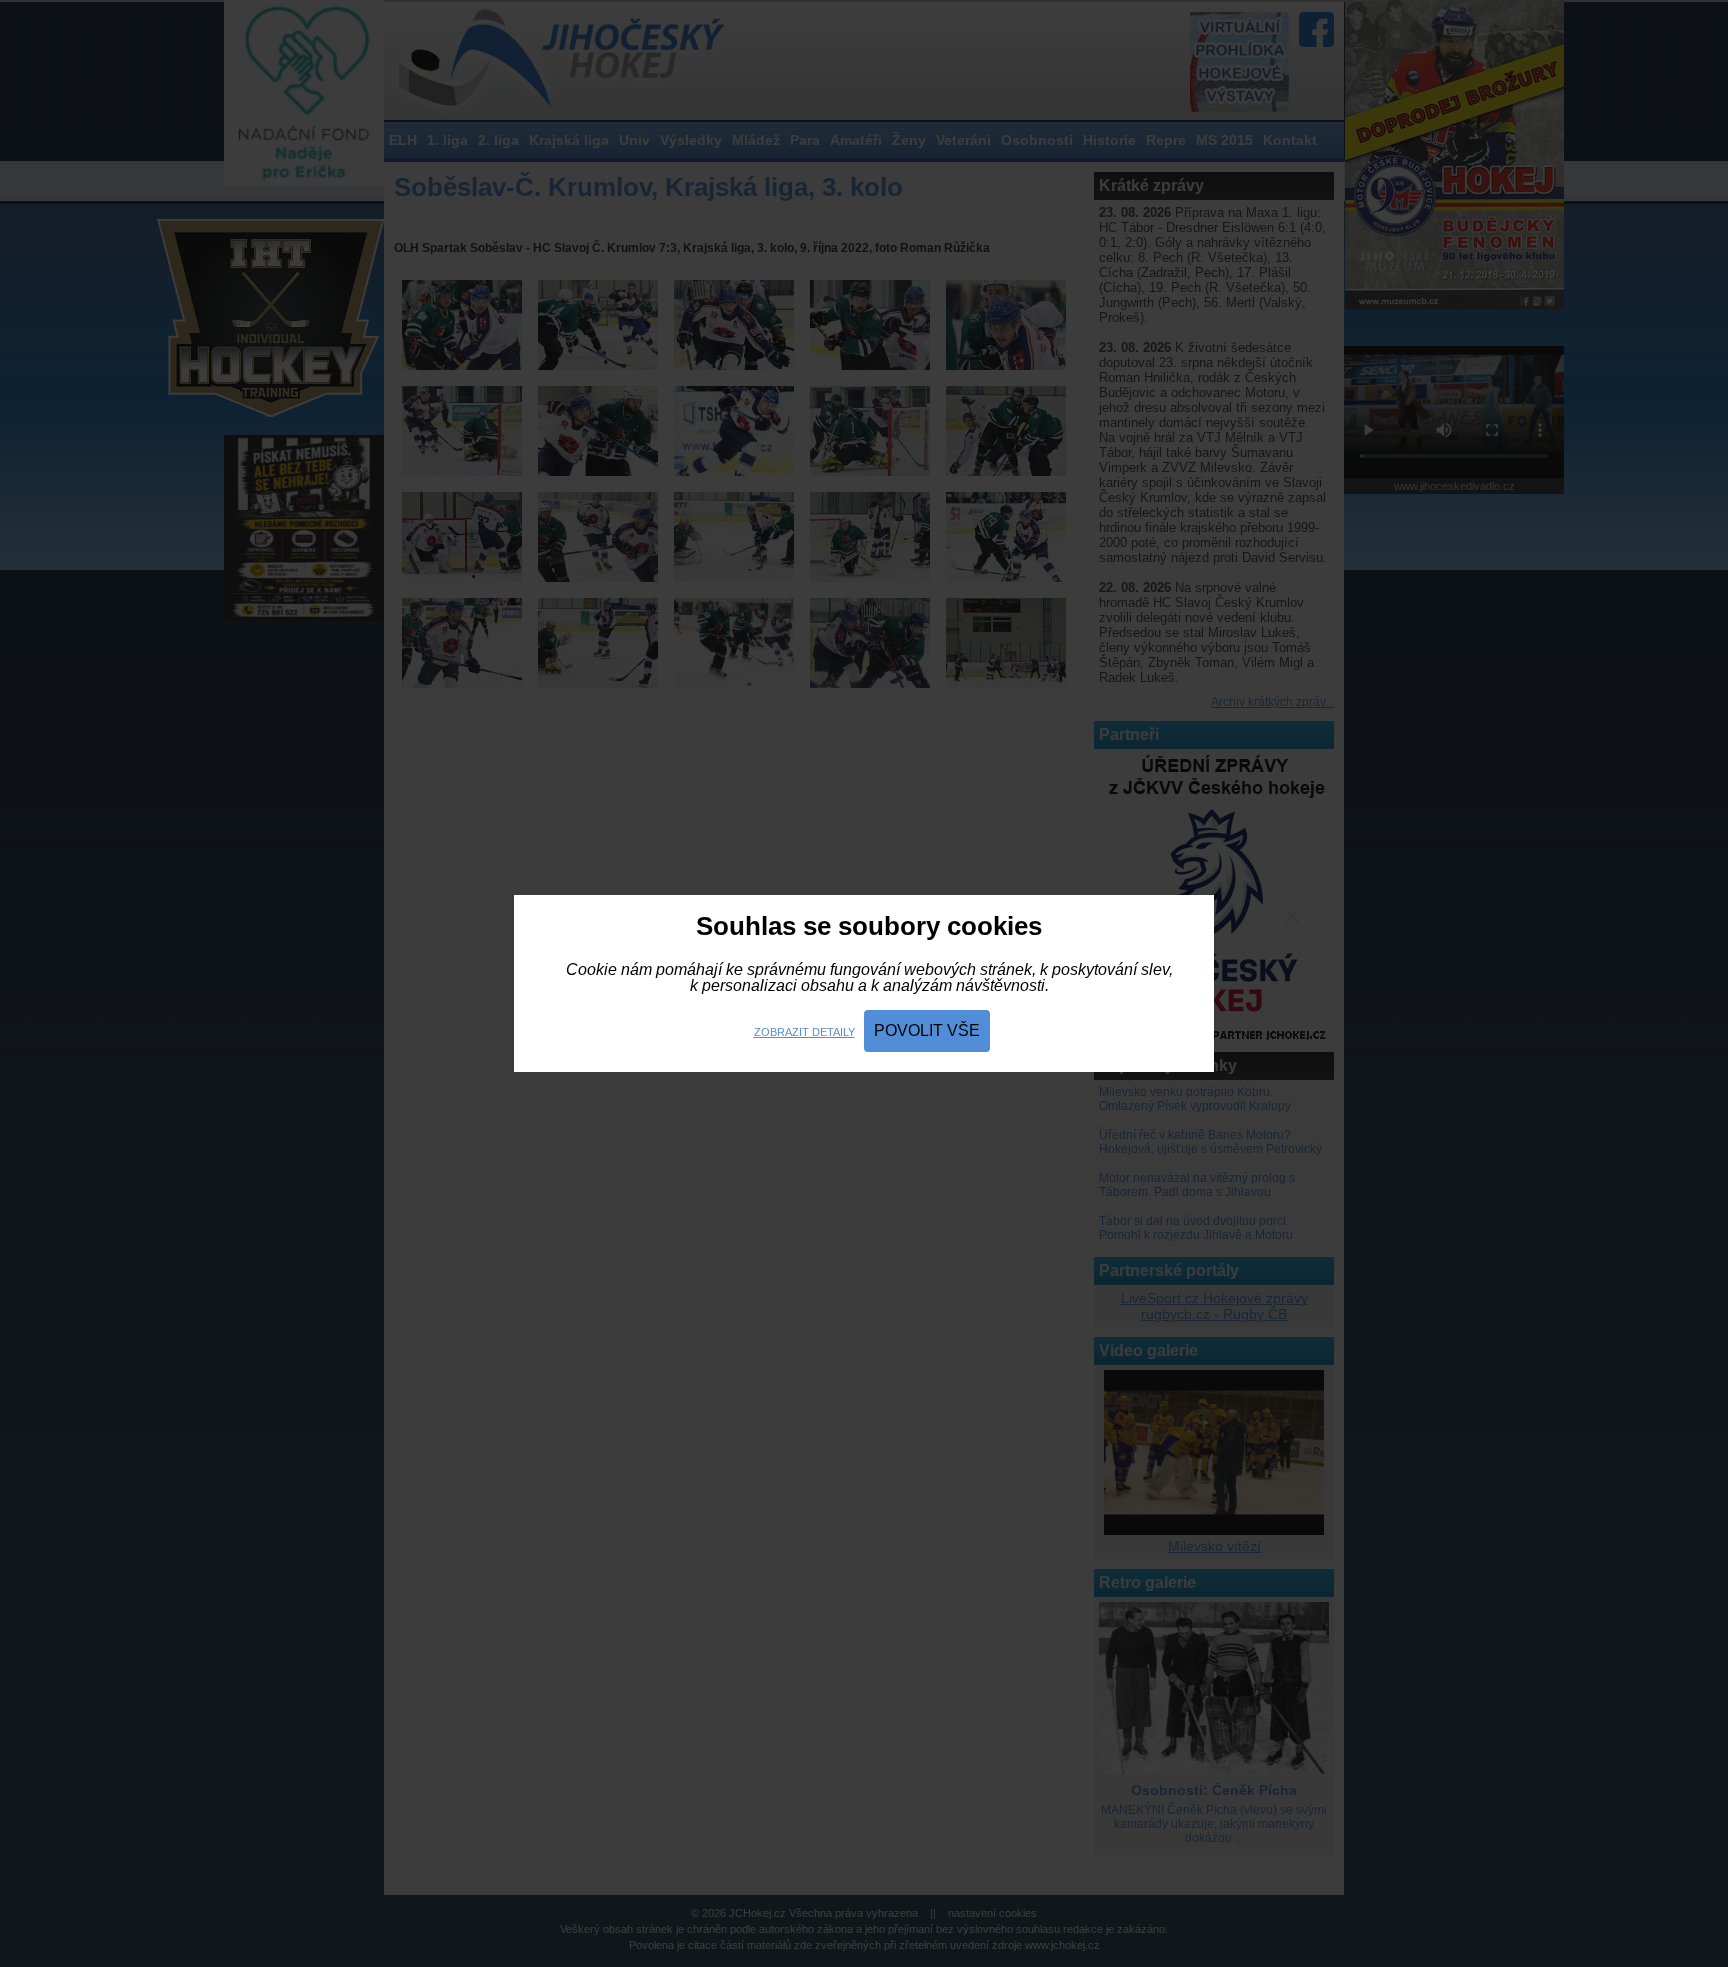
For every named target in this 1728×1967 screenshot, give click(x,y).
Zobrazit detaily (804, 1032)
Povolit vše (927, 1030)
